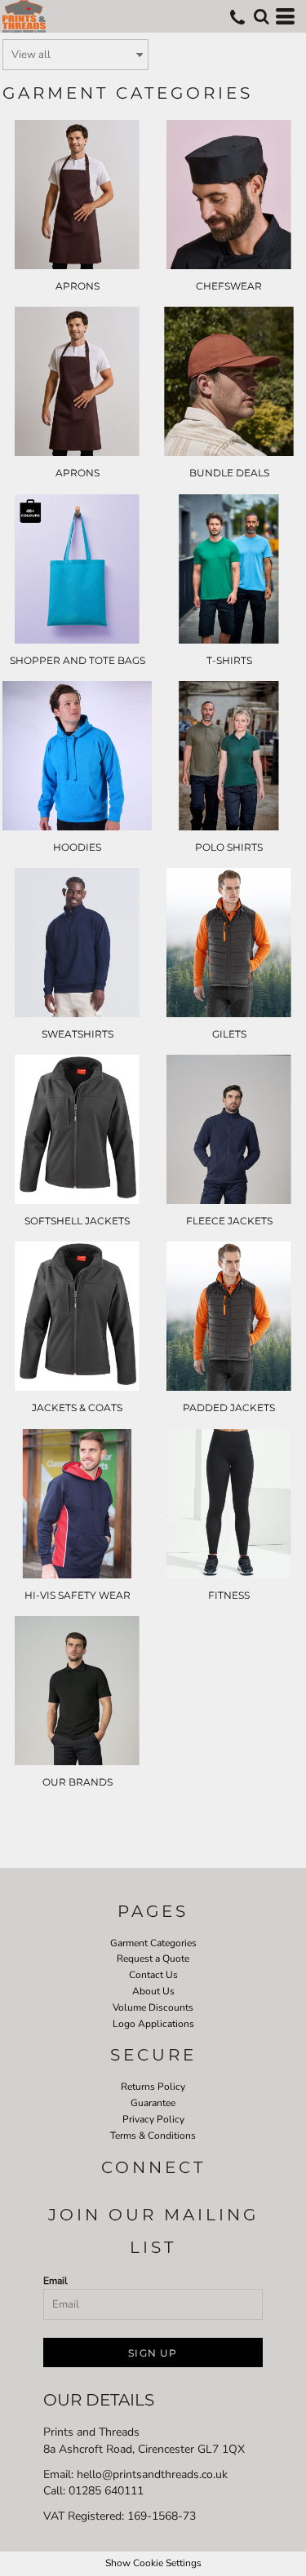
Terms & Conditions (153, 2136)
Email (55, 2281)
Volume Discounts (153, 2007)
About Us (153, 1991)
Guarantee (153, 2103)
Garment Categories (153, 1943)
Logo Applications (153, 2024)
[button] (261, 16)
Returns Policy (153, 2087)
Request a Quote (153, 1959)
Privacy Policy (153, 2119)
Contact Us (153, 1975)
